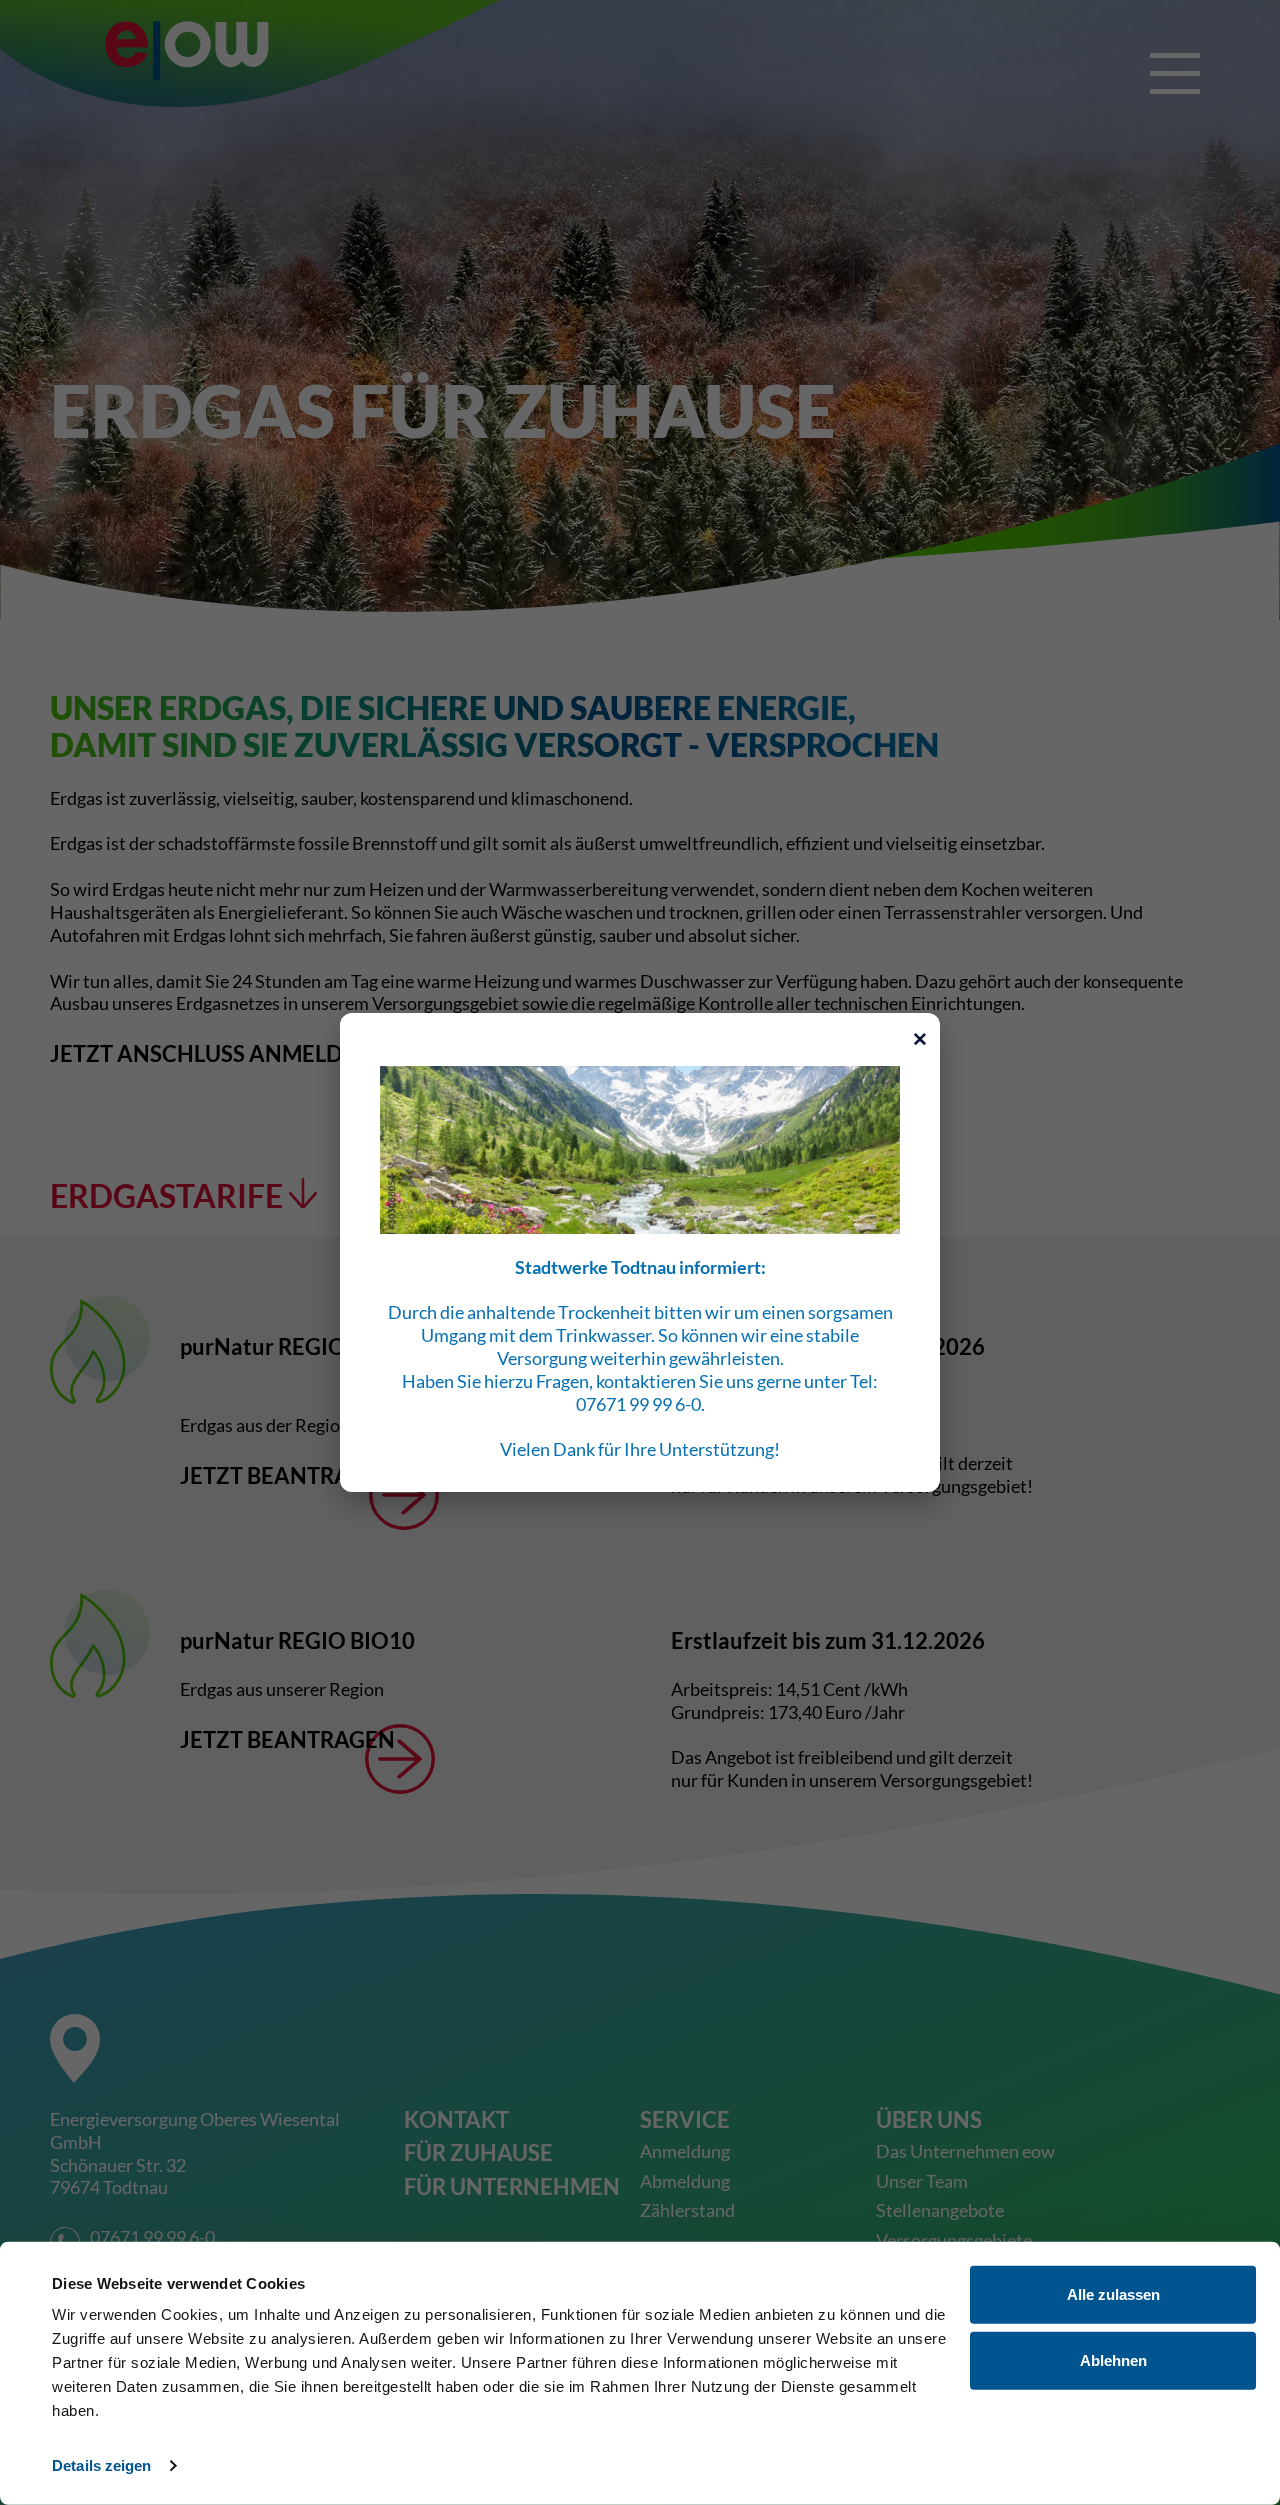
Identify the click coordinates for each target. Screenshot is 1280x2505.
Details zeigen (101, 2465)
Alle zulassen (1113, 2294)
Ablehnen (1113, 2359)
